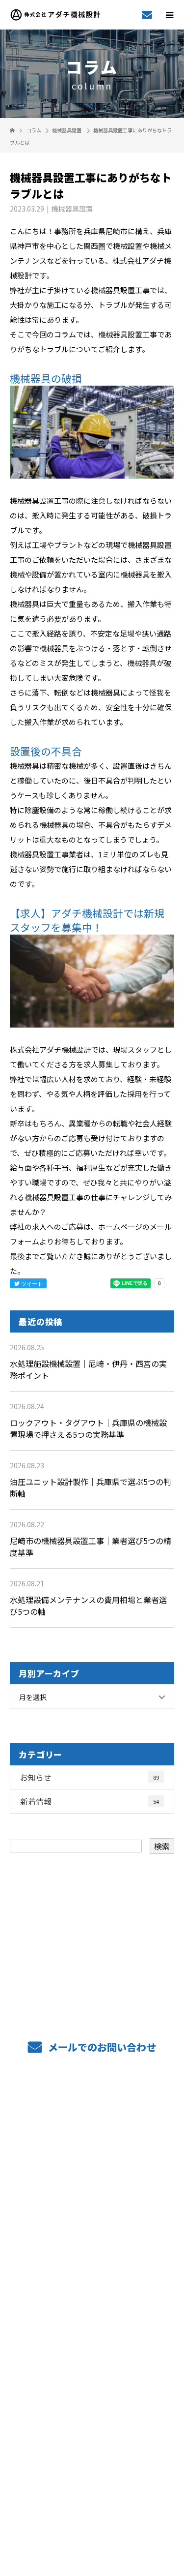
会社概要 (92, 2346)
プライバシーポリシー (92, 2513)
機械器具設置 (67, 130)
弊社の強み (92, 2170)
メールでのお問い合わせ (101, 2047)
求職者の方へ (92, 2258)
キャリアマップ (92, 2287)
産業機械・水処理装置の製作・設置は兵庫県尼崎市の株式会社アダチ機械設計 (92, 2500)
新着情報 (90, 1801)
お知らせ (90, 1777)
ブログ (92, 2376)
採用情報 (92, 2317)
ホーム (92, 2111)
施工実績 (92, 2229)
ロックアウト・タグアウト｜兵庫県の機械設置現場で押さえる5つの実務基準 (88, 1428)
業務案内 (92, 2140)
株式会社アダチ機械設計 (92, 2412)
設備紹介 (92, 2199)
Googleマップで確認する (92, 2455)
